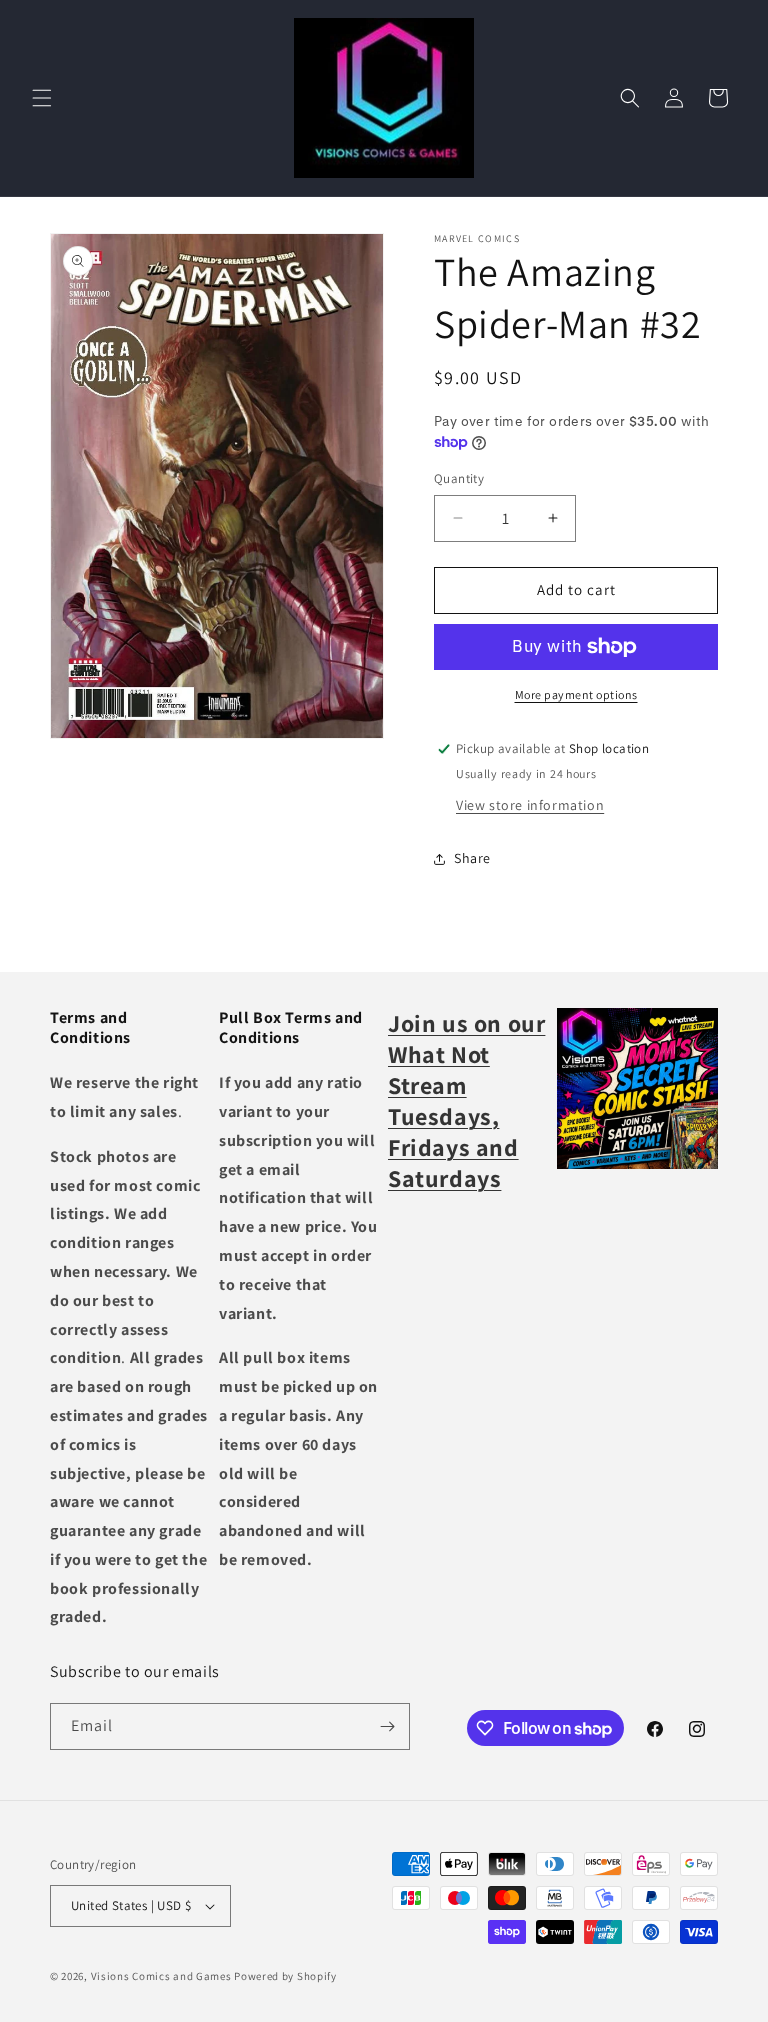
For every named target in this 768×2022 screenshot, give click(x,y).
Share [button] (472, 858)
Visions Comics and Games (161, 1976)
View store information (530, 805)
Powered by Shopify (285, 1976)
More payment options (576, 694)
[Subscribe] (387, 1726)
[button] (42, 98)
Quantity (459, 478)
